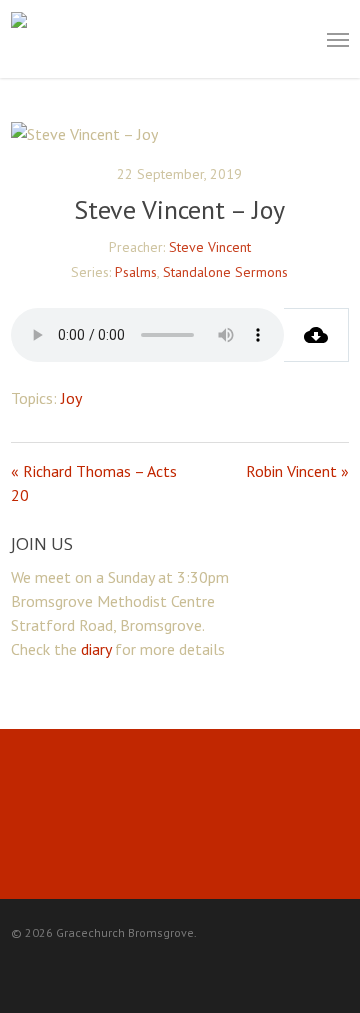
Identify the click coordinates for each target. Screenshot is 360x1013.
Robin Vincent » (297, 471)
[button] (338, 39)
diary (96, 649)
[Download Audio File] (316, 335)
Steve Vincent (210, 247)
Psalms (136, 272)
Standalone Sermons (225, 272)
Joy (71, 398)
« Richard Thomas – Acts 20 (94, 483)
